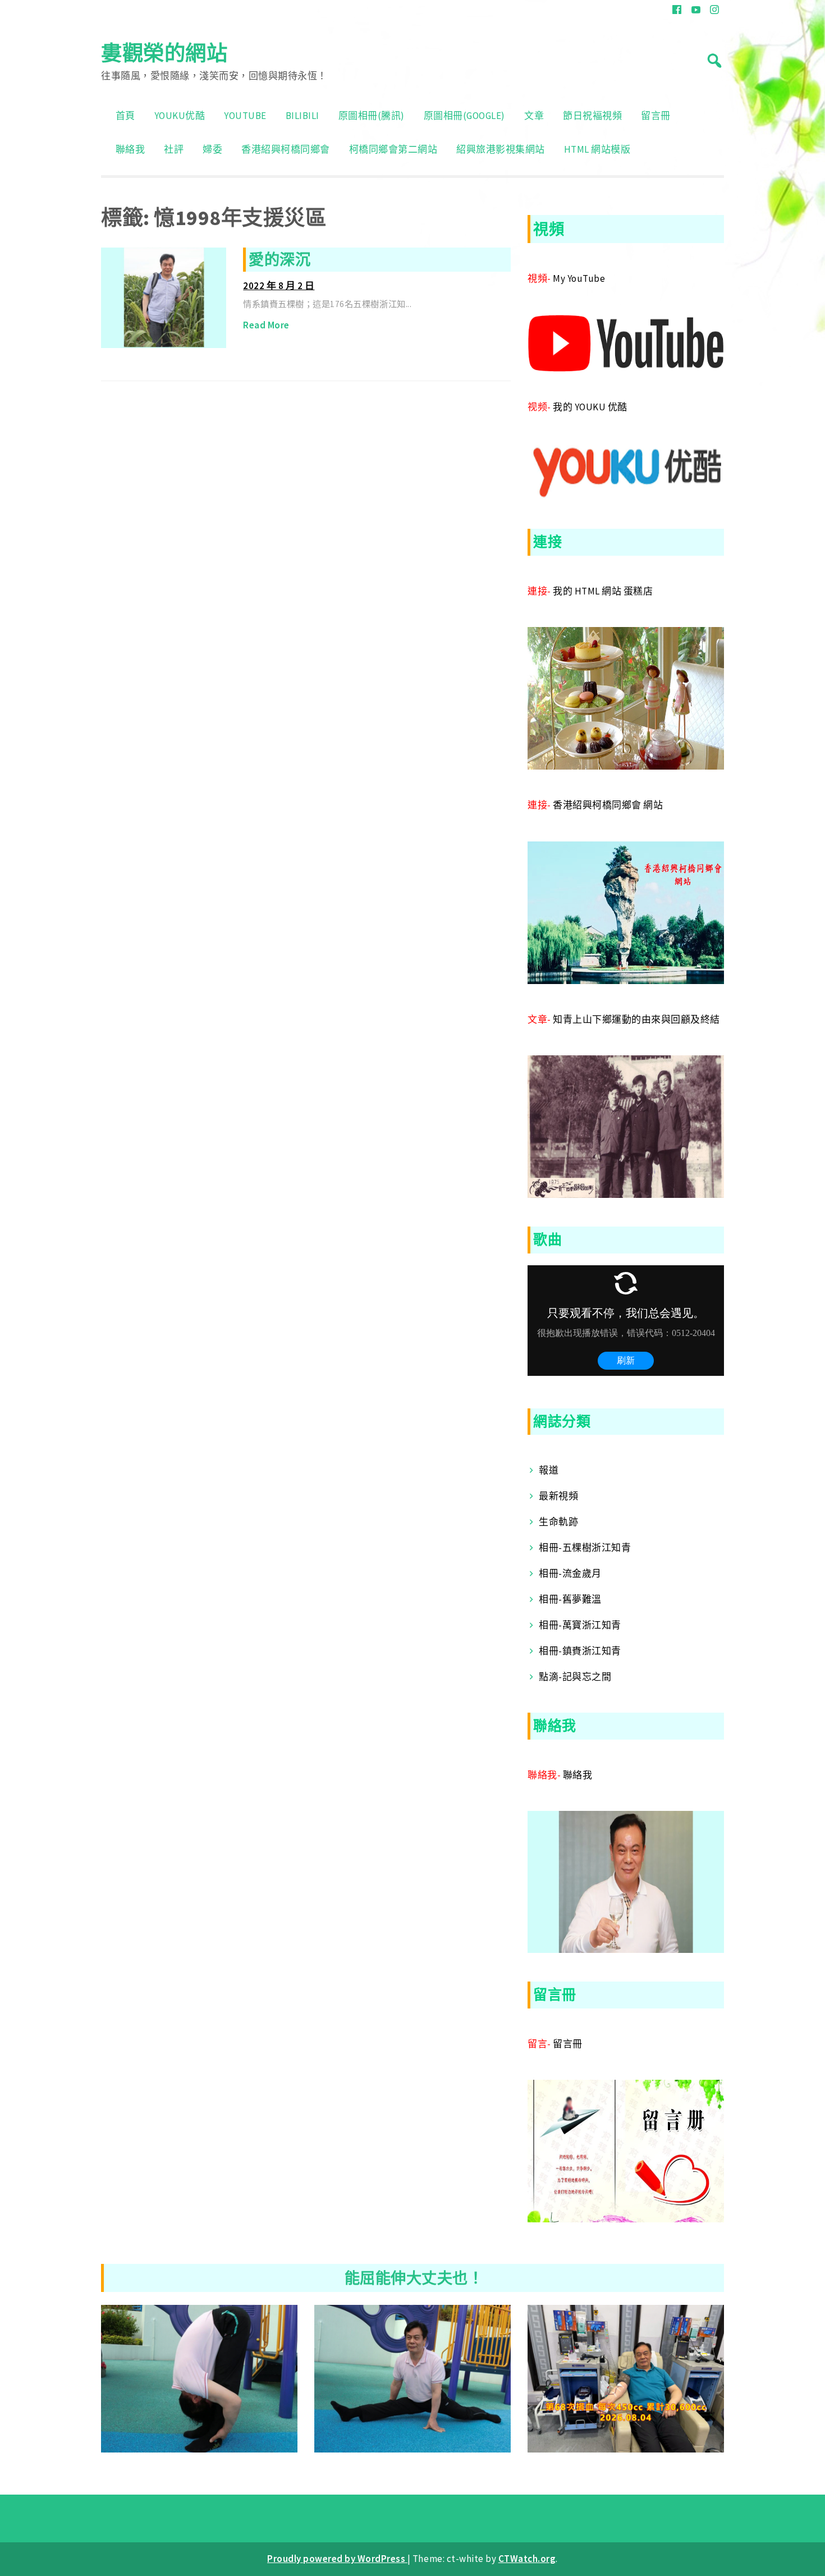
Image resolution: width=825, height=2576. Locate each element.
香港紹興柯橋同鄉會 (286, 149)
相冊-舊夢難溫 (570, 1599)
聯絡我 (130, 149)
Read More (266, 325)
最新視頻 (558, 1496)
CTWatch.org (527, 2559)
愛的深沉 (279, 259)
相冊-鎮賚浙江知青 (580, 1651)
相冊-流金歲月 (570, 1573)
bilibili (302, 116)
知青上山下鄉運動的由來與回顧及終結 (636, 1019)
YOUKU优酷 (180, 116)
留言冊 (656, 116)
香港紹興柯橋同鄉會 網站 (608, 805)
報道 (549, 1470)
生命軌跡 (558, 1522)
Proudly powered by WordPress (337, 2559)
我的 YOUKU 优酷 (590, 407)
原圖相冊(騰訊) (372, 116)
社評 (174, 149)
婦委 (212, 149)
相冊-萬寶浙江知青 (580, 1625)
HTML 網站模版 (597, 149)
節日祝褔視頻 (592, 116)
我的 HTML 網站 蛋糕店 (603, 591)
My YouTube (579, 278)
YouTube (245, 116)
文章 (534, 116)
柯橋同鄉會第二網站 (393, 149)
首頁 (125, 116)
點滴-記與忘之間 (575, 1677)
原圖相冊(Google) (464, 116)
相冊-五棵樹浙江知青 (585, 1548)
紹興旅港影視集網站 (501, 149)
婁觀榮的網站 (164, 53)
